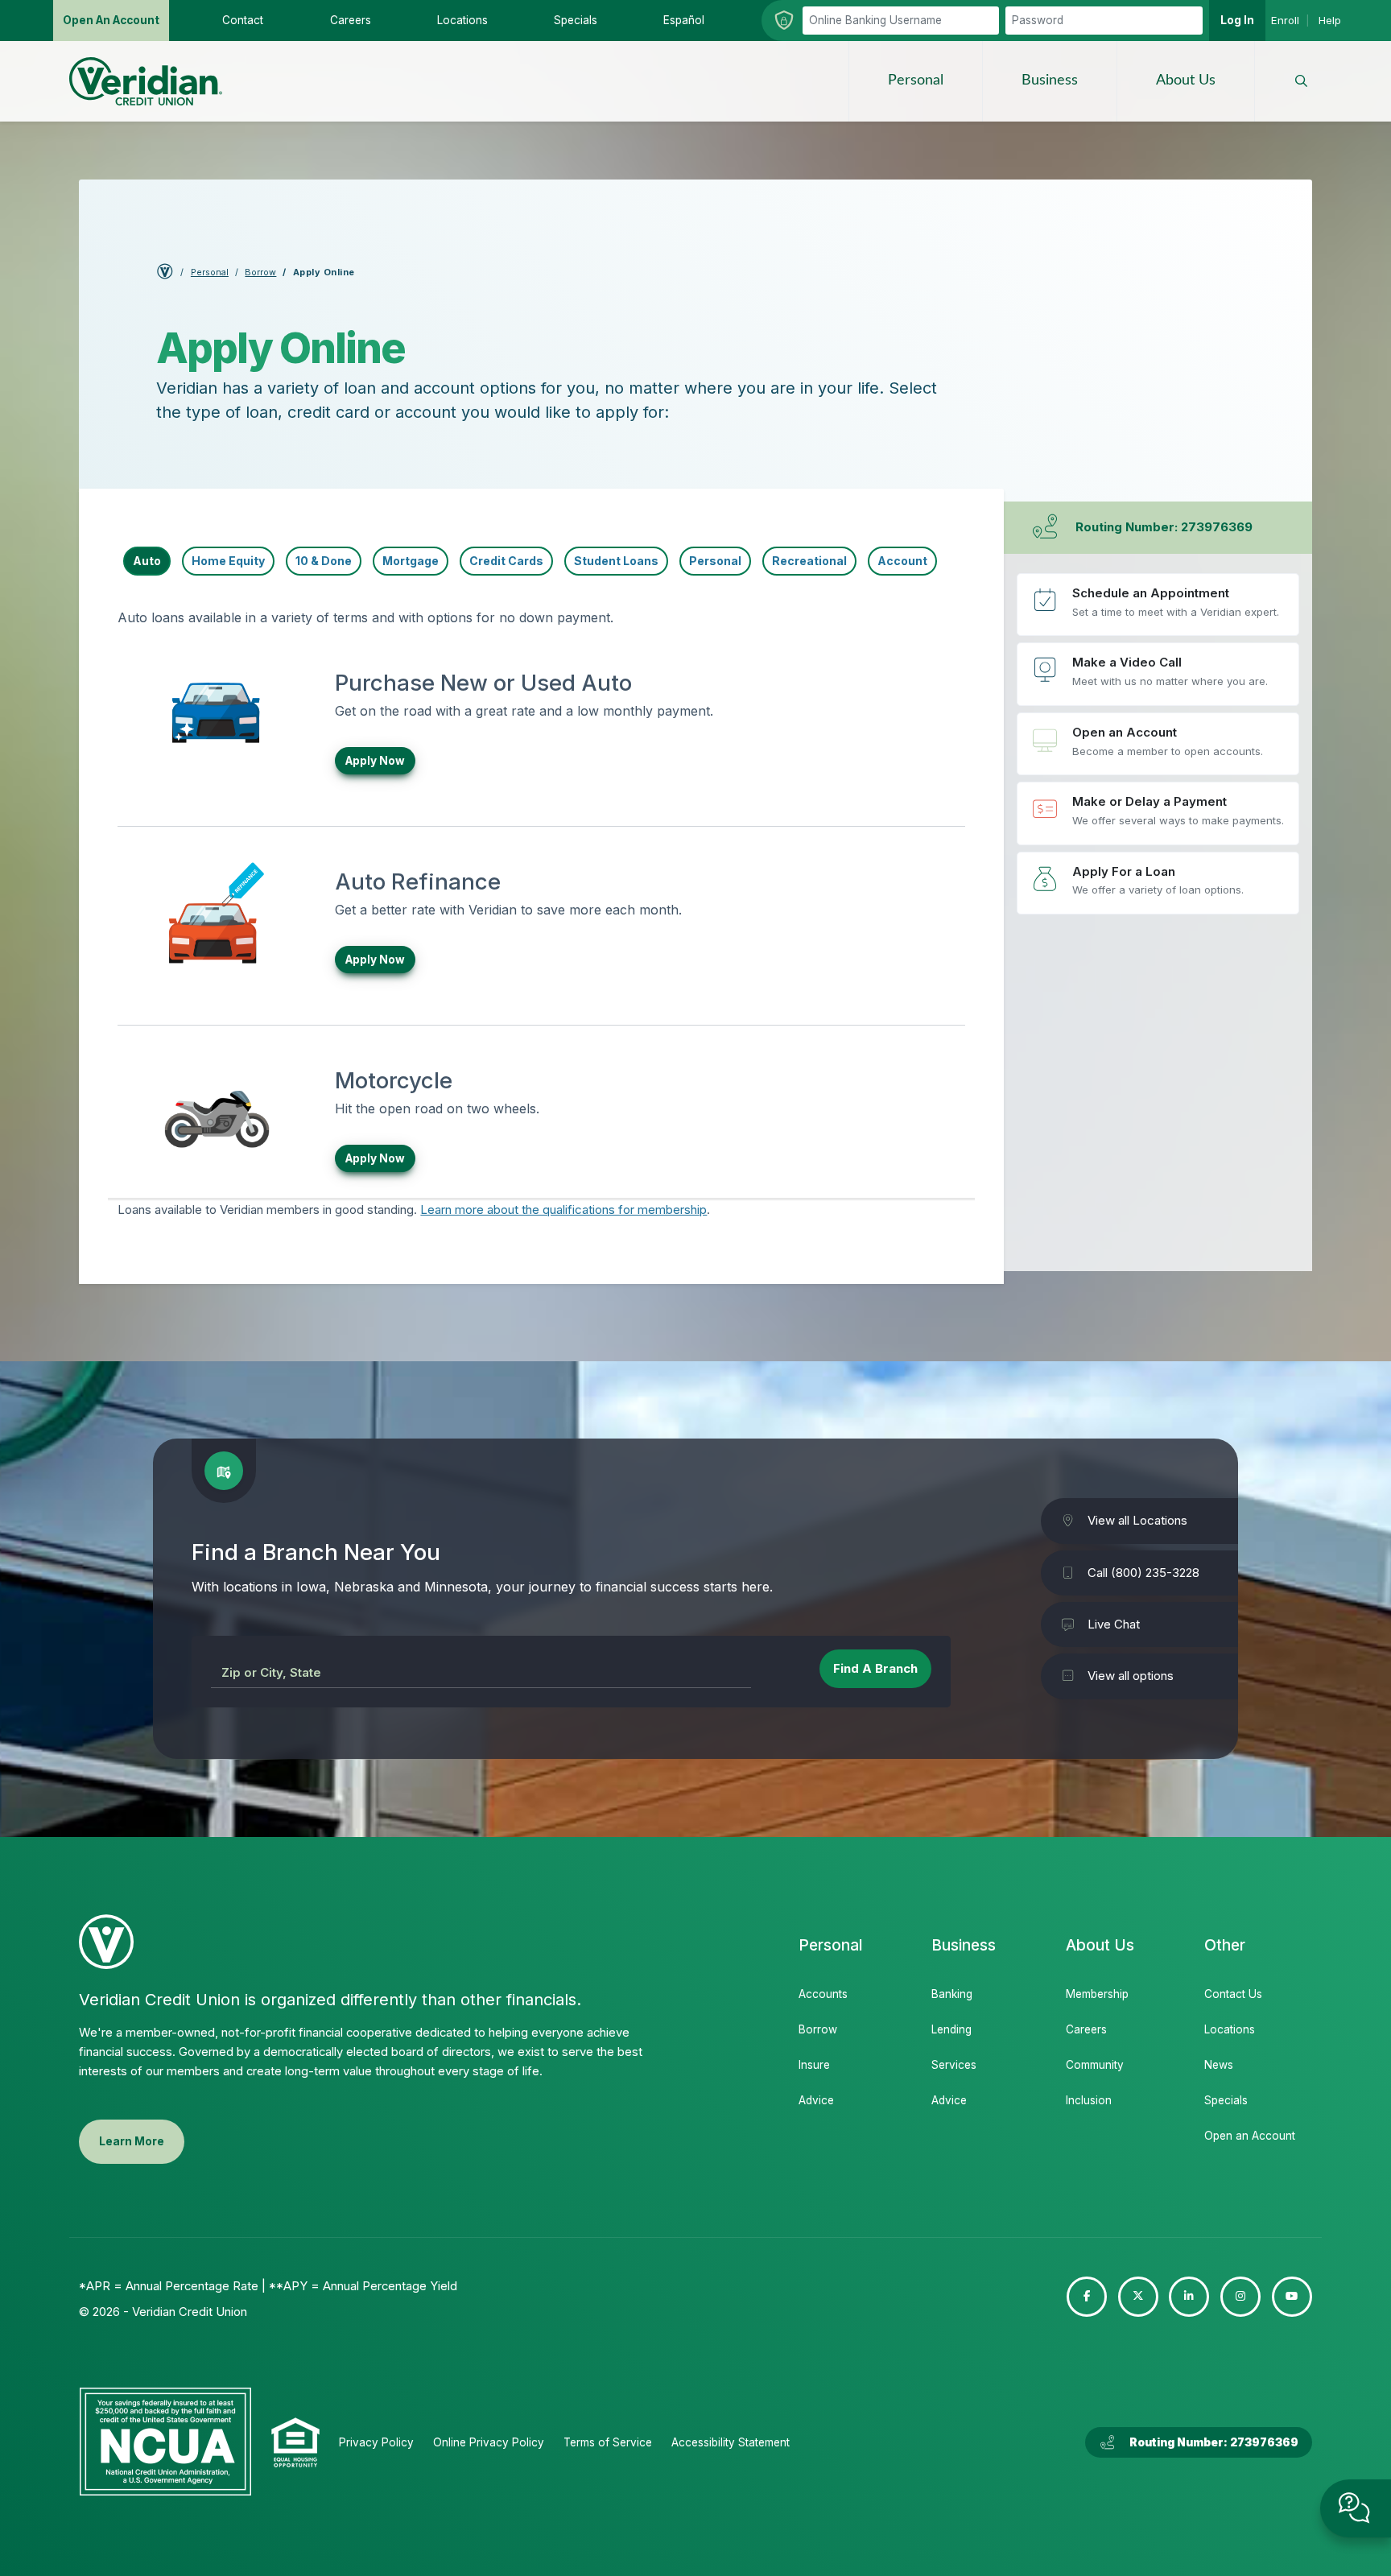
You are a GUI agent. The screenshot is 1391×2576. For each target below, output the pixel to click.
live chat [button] (1356, 2508)
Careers (1086, 2029)
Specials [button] (576, 20)
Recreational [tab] (809, 561)
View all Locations (1137, 1521)
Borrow (260, 272)
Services (954, 2065)
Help (1330, 20)
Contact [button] (243, 20)
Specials (1226, 2100)
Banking (952, 1994)
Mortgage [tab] (411, 561)
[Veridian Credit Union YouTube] (1292, 2297)
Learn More (132, 2141)
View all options (1131, 1676)
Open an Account (1158, 744)
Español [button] (684, 20)
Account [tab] (902, 561)
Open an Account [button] (111, 20)
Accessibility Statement (731, 2442)
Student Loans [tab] (616, 561)
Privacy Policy (376, 2442)
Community (1095, 2065)
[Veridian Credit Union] (146, 81)
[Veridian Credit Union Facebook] (1087, 2297)
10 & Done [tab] (324, 561)
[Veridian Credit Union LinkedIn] (1189, 2297)
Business (1050, 80)
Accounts (823, 1994)
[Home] (165, 275)
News (1219, 2065)
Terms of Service (608, 2442)
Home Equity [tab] (228, 561)
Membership (1097, 1994)
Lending (951, 2029)
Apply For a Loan (1158, 883)
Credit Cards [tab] (506, 561)
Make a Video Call (1158, 674)
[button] (1301, 81)
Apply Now (375, 761)
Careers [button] (351, 20)
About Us (1186, 80)
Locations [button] (462, 20)
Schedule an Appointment (1158, 605)
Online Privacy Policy (489, 2442)
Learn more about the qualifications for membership (563, 1210)
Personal (916, 80)
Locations (1230, 2029)
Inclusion (1089, 2100)
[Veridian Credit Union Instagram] (1240, 2297)
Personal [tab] (715, 561)
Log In (1237, 20)
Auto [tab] (147, 561)
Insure (814, 2065)
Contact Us (1233, 1994)
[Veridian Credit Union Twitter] (1138, 2297)
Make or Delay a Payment (1158, 813)
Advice (816, 2100)
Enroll (1285, 20)
